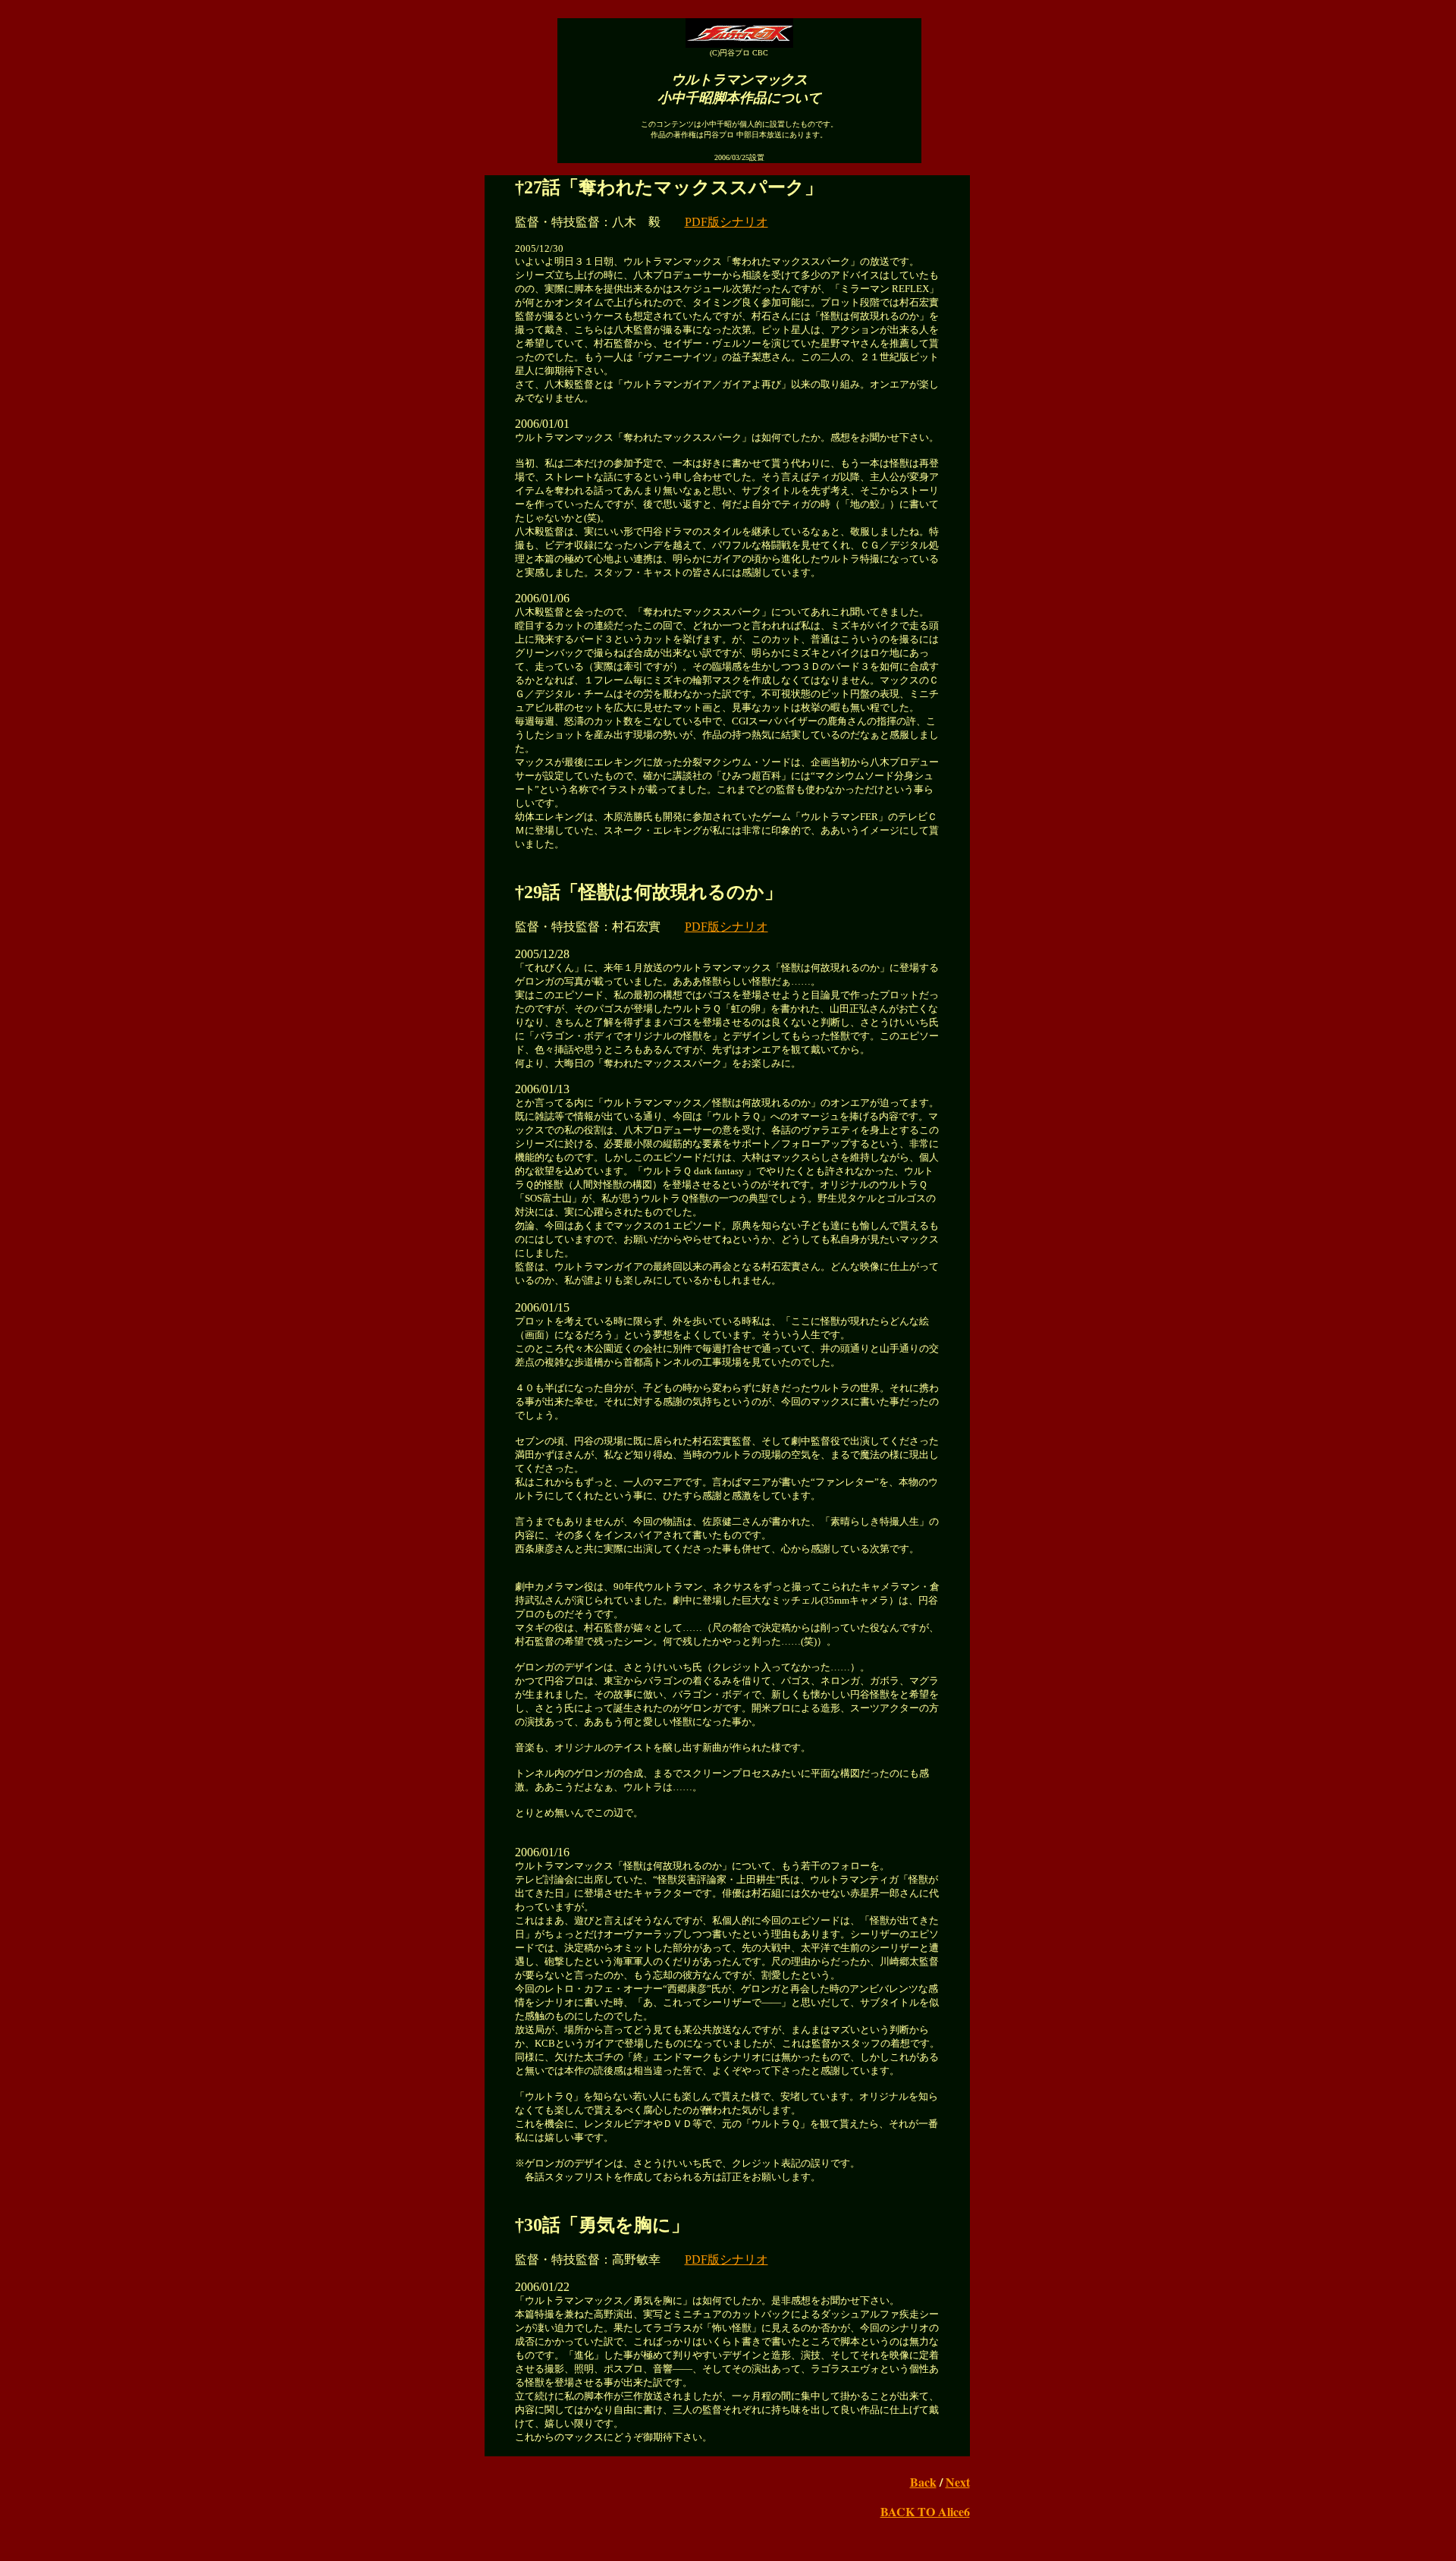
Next (958, 2482)
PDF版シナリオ (726, 222)
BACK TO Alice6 (925, 2511)
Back (923, 2482)
